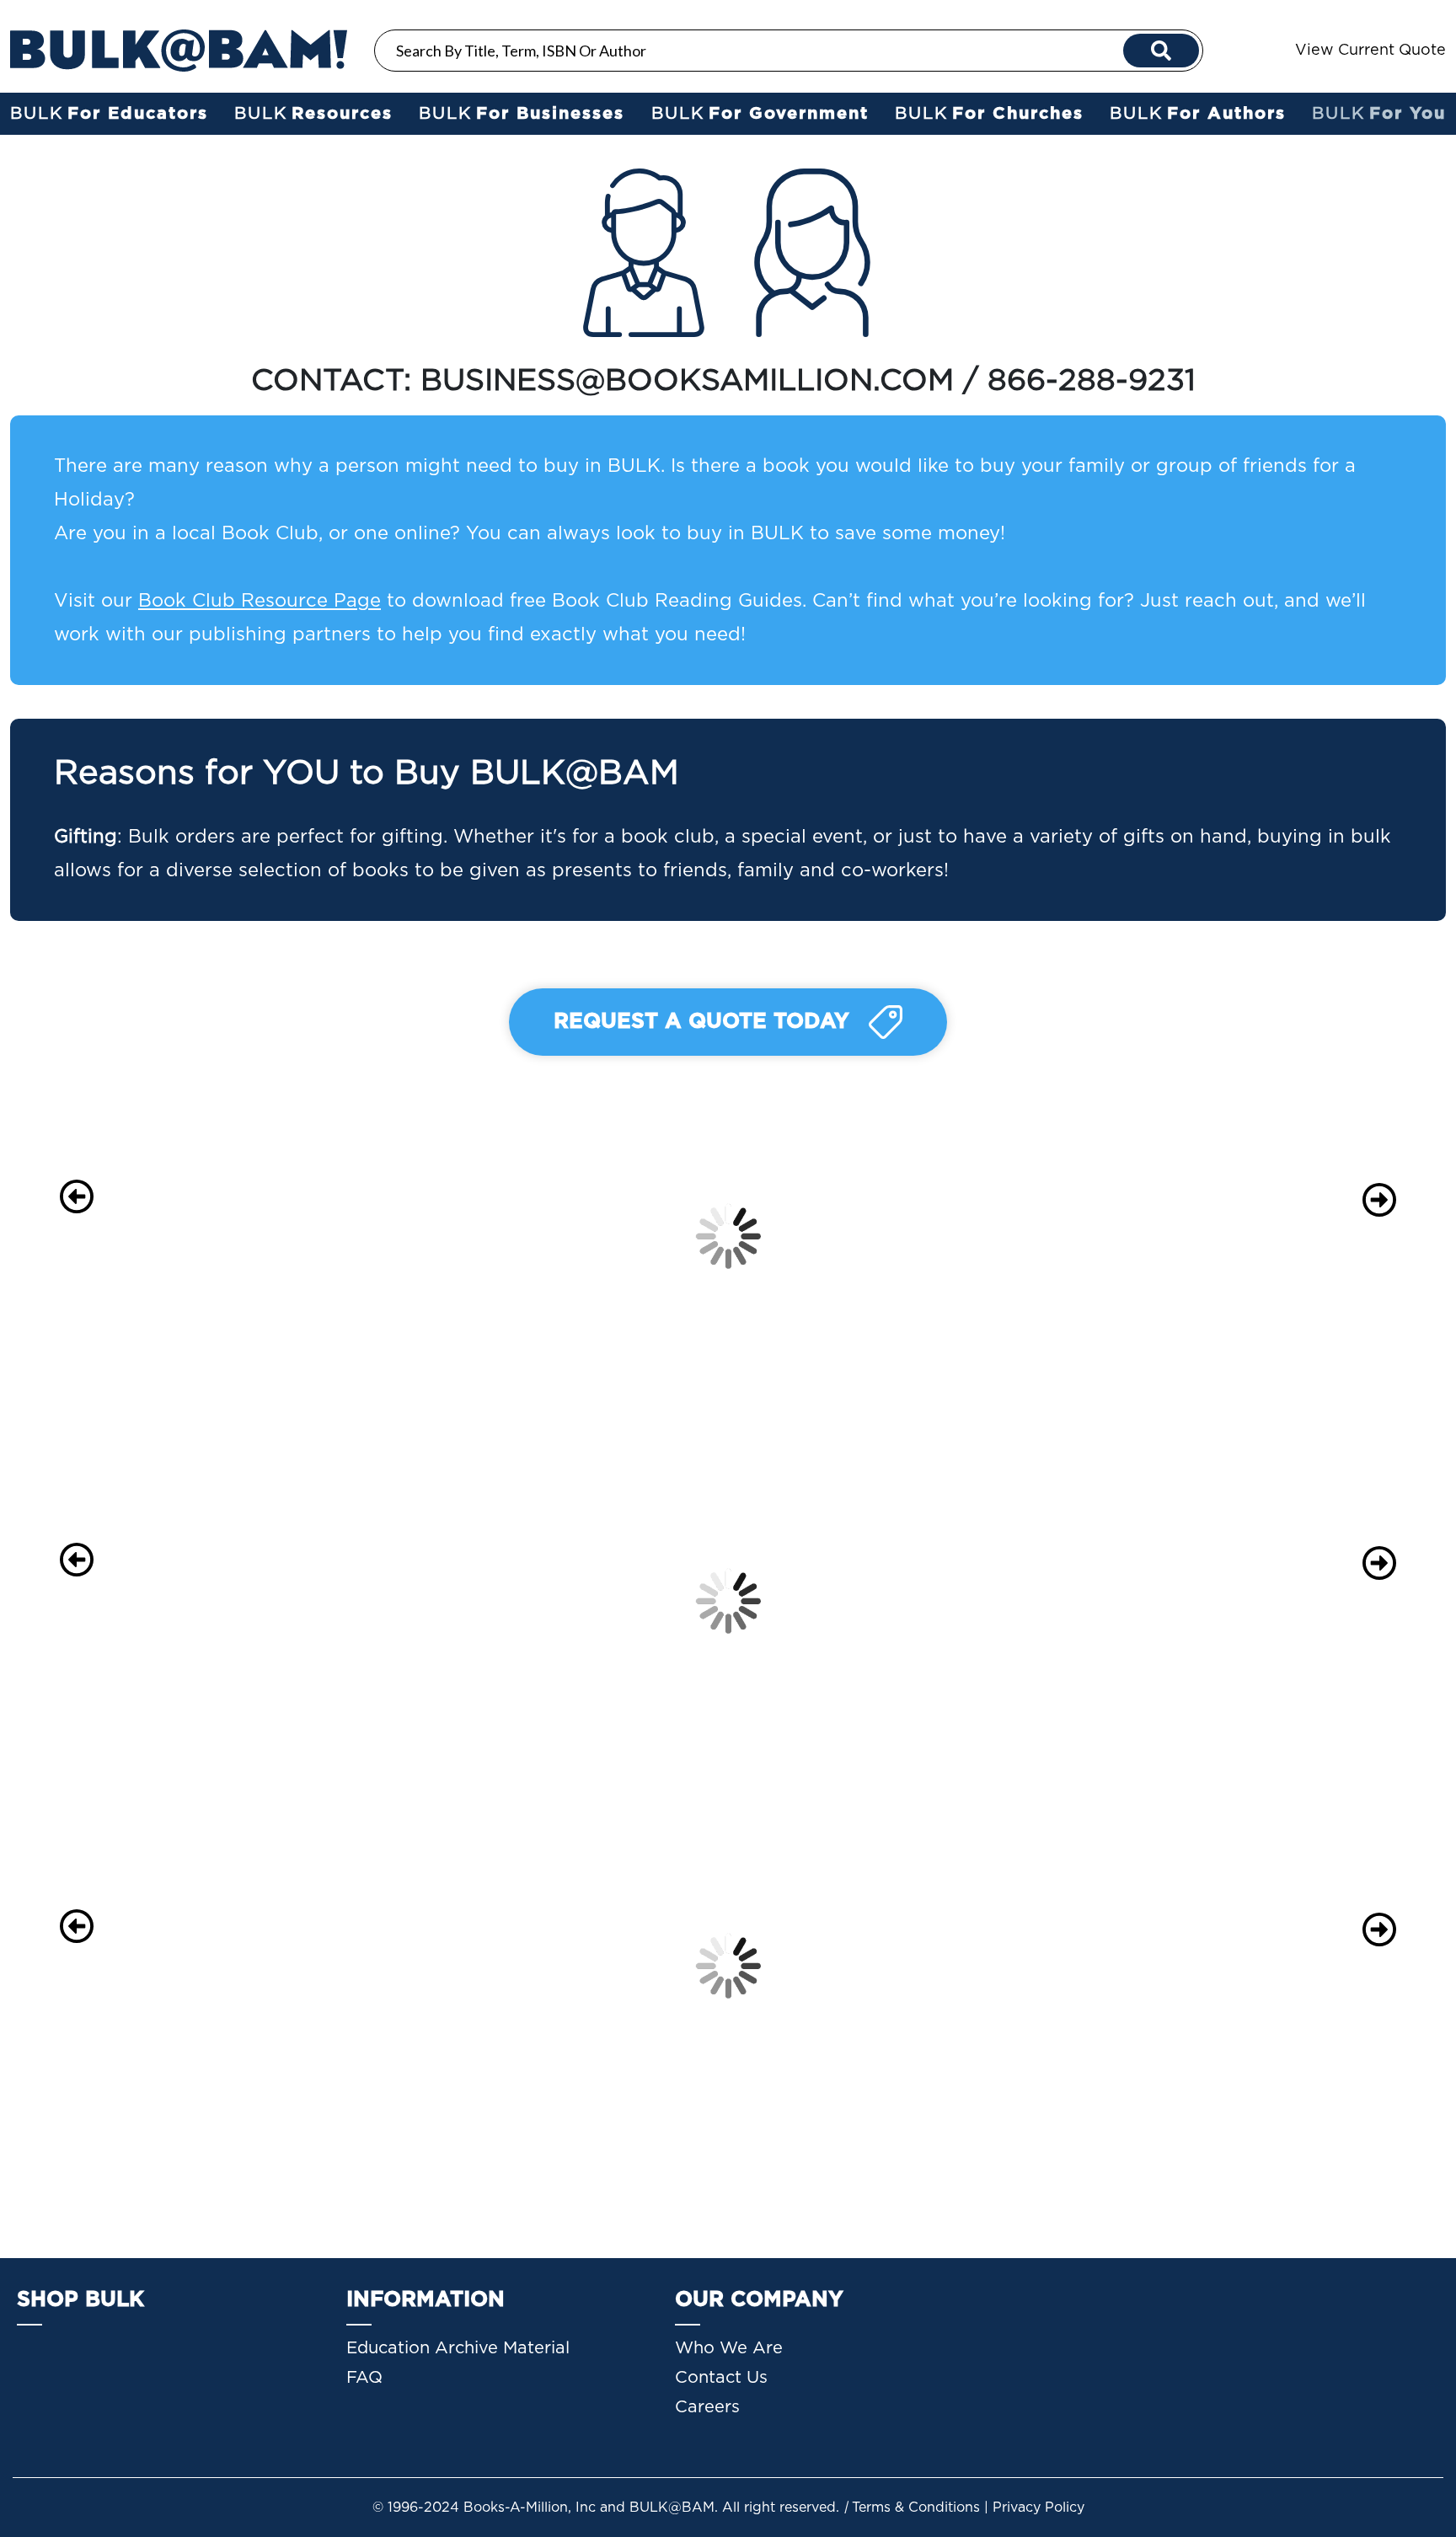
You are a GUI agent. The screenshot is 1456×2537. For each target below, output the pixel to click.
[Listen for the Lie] (1261, 1495)
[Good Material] (998, 1151)
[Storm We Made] (208, 1495)
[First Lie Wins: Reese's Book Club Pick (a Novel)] (208, 1160)
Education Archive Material (458, 2348)
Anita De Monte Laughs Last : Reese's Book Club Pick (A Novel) (1258, 1245)
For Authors (1198, 114)
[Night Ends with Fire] (472, 1880)
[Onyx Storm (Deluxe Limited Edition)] (208, 1890)
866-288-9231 (1096, 381)
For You (1379, 114)
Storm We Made (208, 1533)
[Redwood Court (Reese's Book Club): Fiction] (735, 1170)
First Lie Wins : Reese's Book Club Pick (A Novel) (195, 1224)
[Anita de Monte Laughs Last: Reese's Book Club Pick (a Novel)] (1261, 1170)
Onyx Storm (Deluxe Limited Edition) (201, 1946)
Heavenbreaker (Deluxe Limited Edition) (974, 1954)
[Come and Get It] (735, 1495)
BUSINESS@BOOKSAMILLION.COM (687, 381)
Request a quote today (705, 1022)
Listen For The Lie (1261, 1533)
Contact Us (721, 2378)
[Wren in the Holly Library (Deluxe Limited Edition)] (1261, 1900)
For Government (760, 114)
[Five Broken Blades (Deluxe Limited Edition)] (735, 1890)
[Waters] (472, 1151)
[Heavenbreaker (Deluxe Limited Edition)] (998, 1890)
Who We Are (729, 2348)
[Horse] (472, 1495)
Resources (313, 114)
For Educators (109, 114)
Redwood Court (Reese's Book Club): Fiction (730, 1244)
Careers (707, 2407)
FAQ (364, 2378)
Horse (472, 1533)
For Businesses (522, 114)
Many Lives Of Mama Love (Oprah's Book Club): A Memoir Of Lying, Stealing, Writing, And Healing (993, 1630)
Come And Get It (735, 1533)
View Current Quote (1370, 51)
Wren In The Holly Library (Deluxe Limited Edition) (1245, 1974)
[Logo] (179, 50)
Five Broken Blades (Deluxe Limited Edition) (724, 1954)
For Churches (989, 114)
